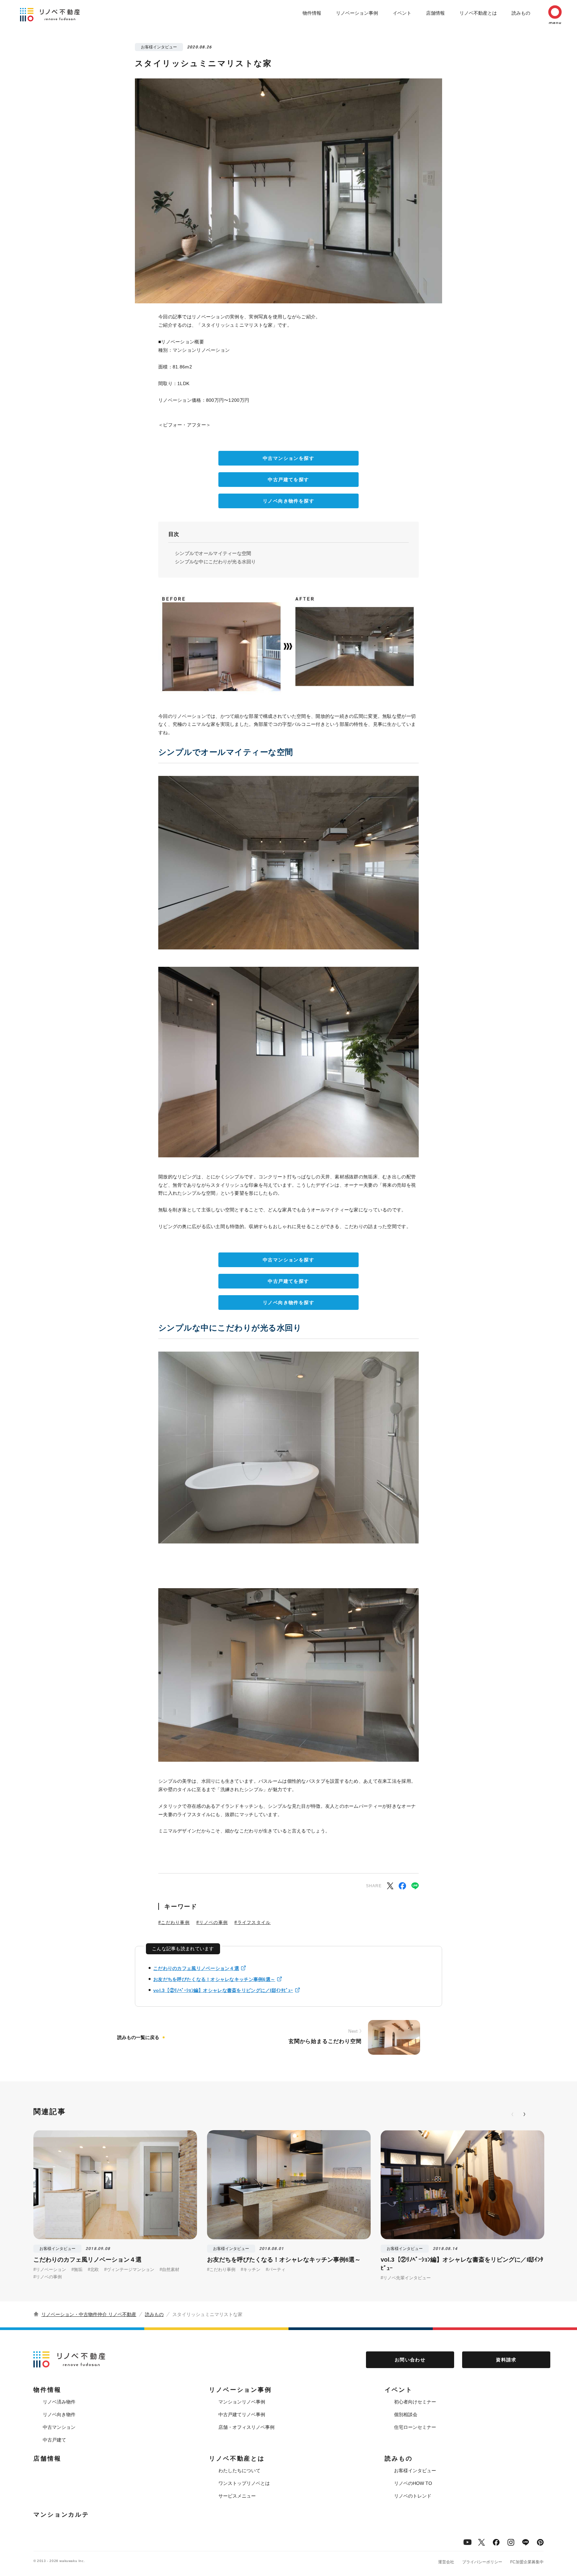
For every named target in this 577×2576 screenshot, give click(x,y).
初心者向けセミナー (415, 2402)
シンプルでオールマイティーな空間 (213, 553)
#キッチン (251, 2269)
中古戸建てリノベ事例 (242, 2414)
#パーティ (276, 2269)
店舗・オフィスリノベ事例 (246, 2427)
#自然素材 (169, 2269)
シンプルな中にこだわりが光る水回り (216, 562)
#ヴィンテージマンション (129, 2269)
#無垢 (77, 2269)
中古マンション (59, 2427)
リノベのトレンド (413, 2496)
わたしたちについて (239, 2471)
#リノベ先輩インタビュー (406, 2278)
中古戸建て (54, 2440)
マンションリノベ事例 (242, 2402)
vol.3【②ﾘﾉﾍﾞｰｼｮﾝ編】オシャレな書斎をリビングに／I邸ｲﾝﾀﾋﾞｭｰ (223, 1990)
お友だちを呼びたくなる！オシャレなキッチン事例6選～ (214, 1979)
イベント (402, 13)
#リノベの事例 (212, 1922)
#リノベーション (50, 2269)
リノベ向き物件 (59, 2414)
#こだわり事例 (174, 1922)
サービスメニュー (237, 2496)
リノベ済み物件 (59, 2402)
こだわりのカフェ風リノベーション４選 (196, 1968)
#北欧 (93, 2269)
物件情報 (312, 13)
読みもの (521, 13)
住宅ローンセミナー (415, 2427)
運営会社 (446, 2562)
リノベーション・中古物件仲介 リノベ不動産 (89, 2314)
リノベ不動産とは (478, 13)
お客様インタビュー (415, 2471)
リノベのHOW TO (413, 2483)
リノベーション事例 (357, 13)
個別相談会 (406, 2414)
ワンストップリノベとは (244, 2483)
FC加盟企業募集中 (527, 2562)
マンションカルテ (61, 2515)
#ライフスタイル (252, 1922)
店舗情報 (435, 13)
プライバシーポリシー (482, 2562)
